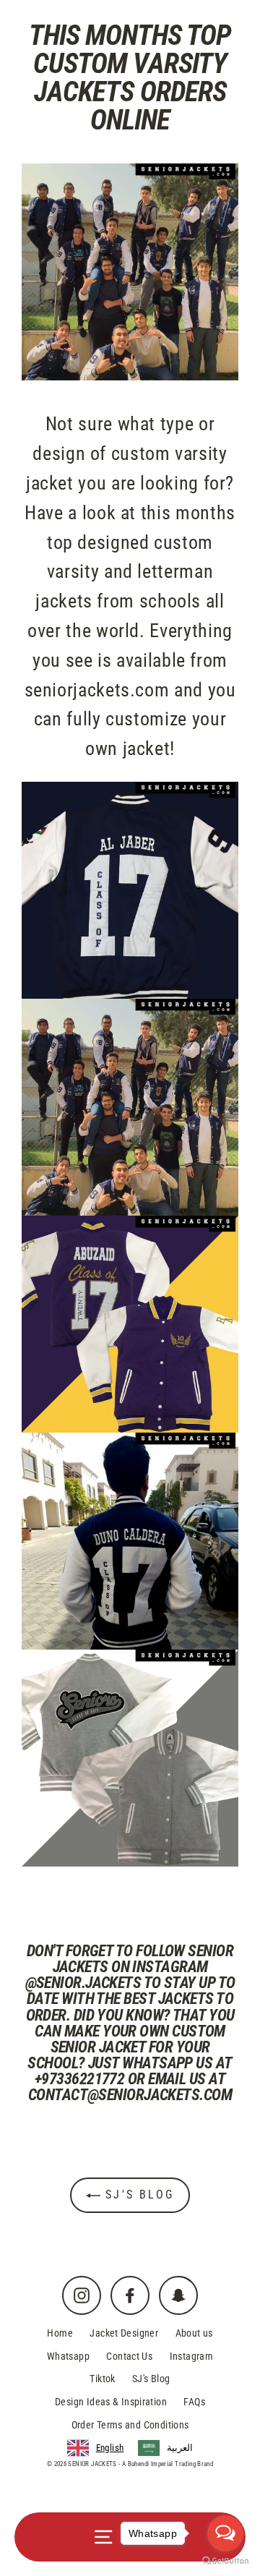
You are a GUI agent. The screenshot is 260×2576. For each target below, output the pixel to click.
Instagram (191, 2356)
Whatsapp (68, 2356)
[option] (165, 2448)
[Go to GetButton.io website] (225, 2561)
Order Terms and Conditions (130, 2425)
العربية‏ (180, 2448)
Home (60, 2333)
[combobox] (96, 2448)
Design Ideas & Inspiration (111, 2402)
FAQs (194, 2402)
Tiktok (102, 2379)
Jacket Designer (124, 2333)
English (110, 2448)
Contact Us (129, 2356)
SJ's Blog (137, 2195)
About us (194, 2333)
